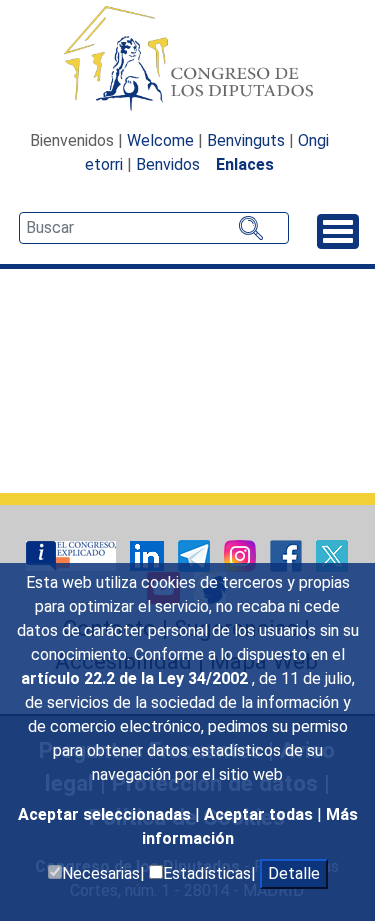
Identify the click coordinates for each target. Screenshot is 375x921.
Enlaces (245, 164)
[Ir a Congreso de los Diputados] (188, 58)
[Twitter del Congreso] (332, 554)
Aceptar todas (260, 814)
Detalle (294, 873)
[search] (154, 228)
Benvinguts (246, 140)
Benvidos (168, 164)
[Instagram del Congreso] (242, 554)
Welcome (160, 140)
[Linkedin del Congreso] (149, 554)
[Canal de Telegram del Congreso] (196, 554)
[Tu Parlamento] (73, 554)
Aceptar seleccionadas (106, 814)
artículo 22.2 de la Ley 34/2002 (136, 678)
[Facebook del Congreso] (288, 554)
